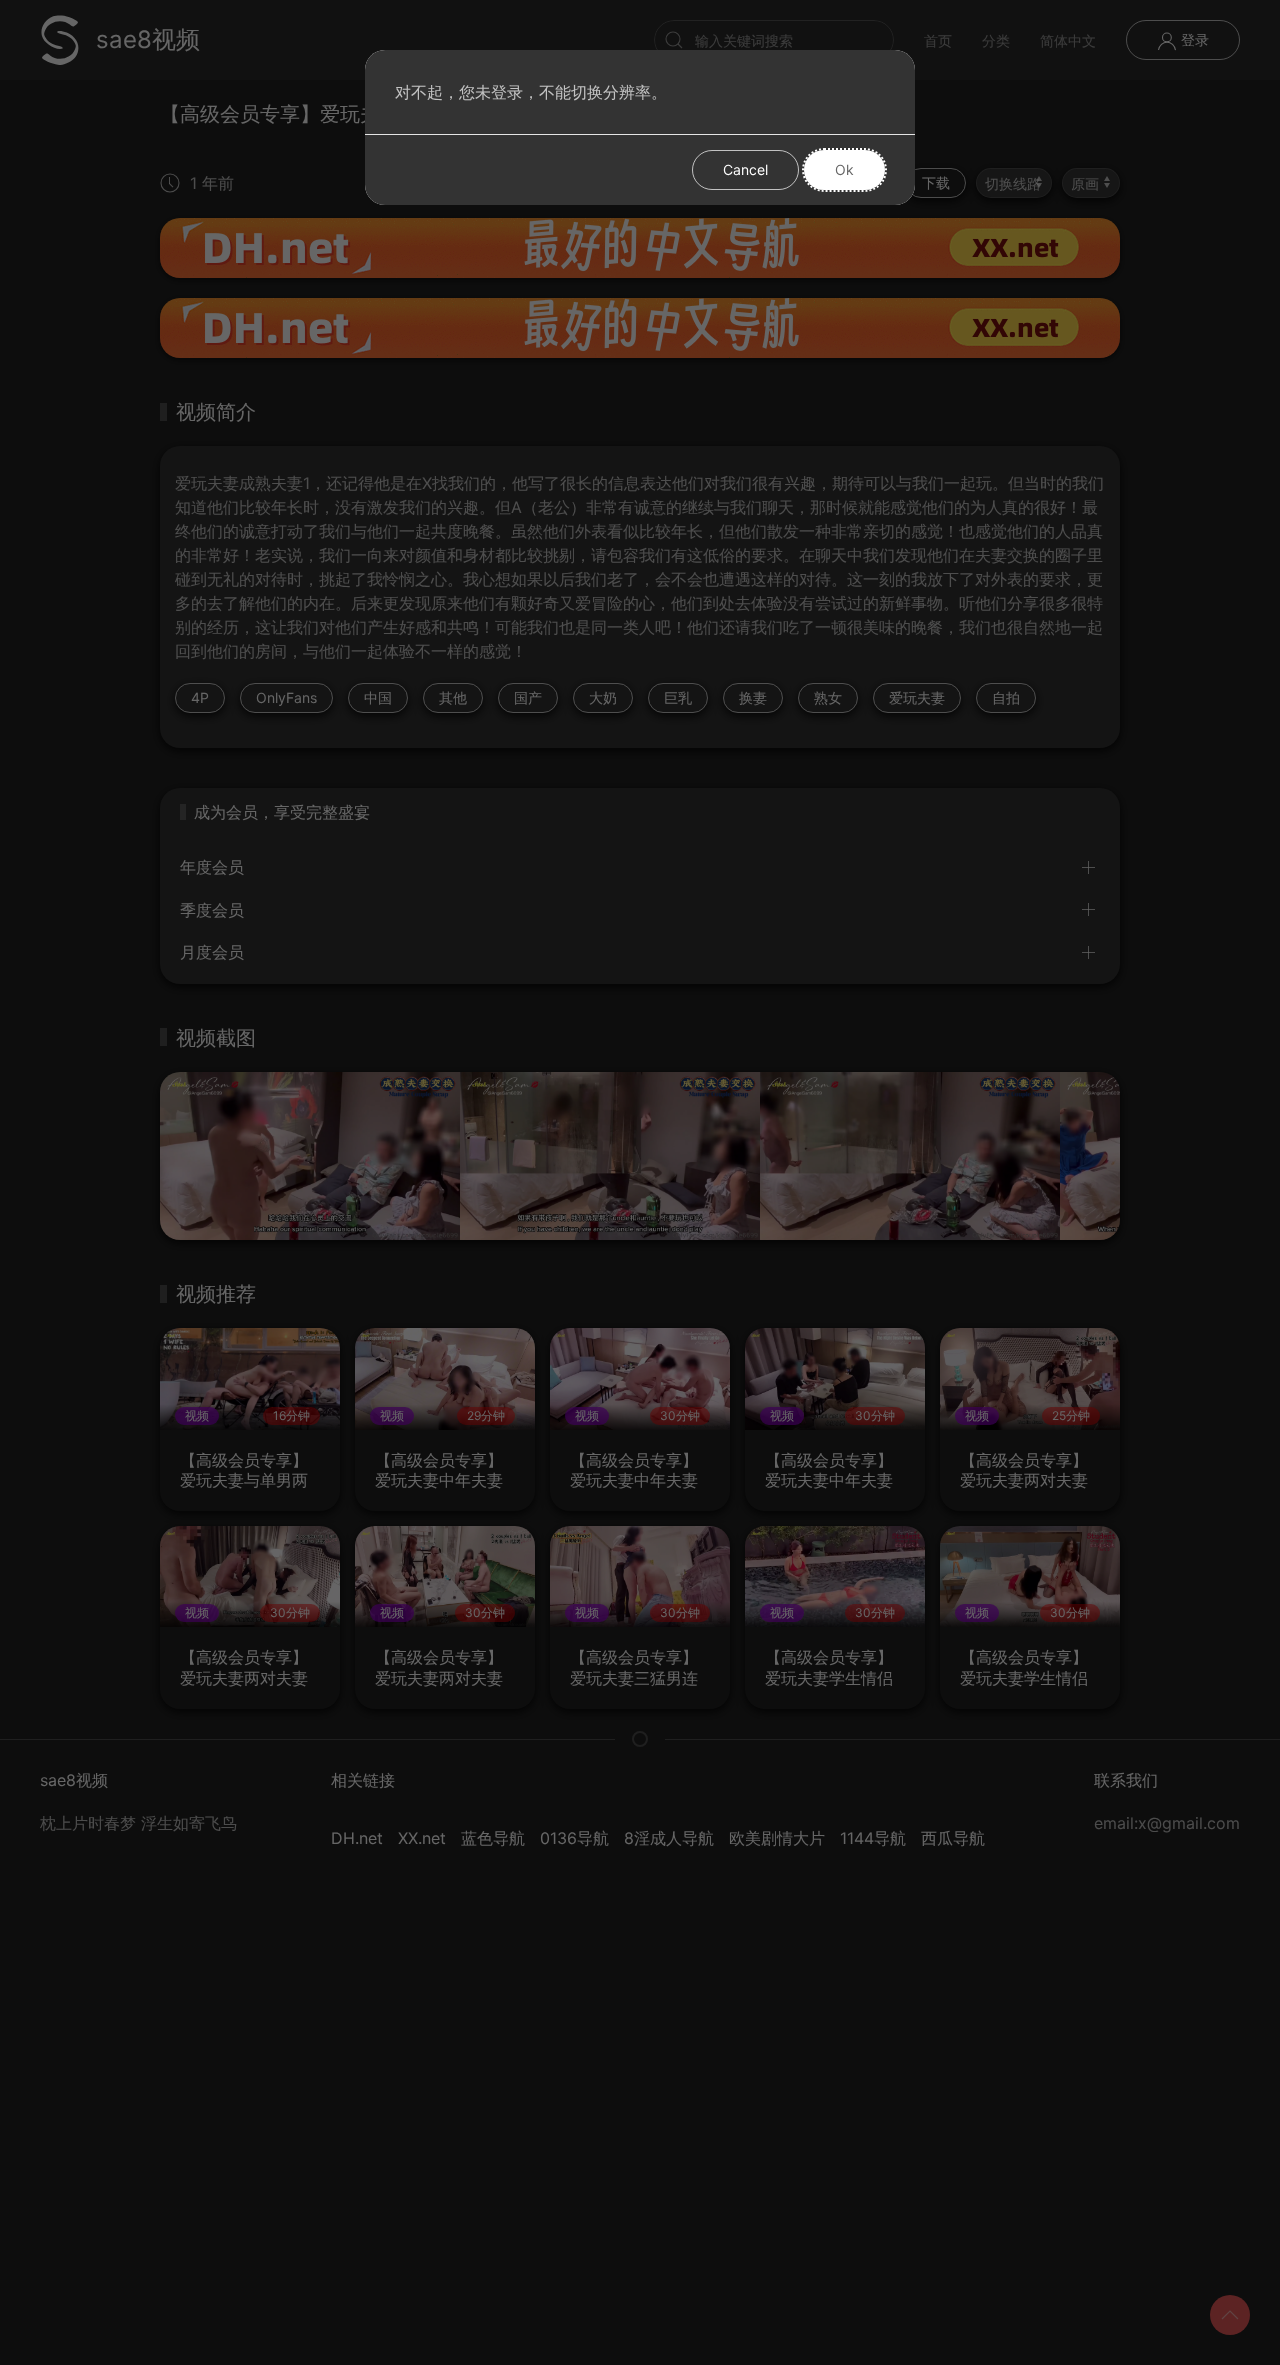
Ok (844, 169)
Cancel (745, 169)
